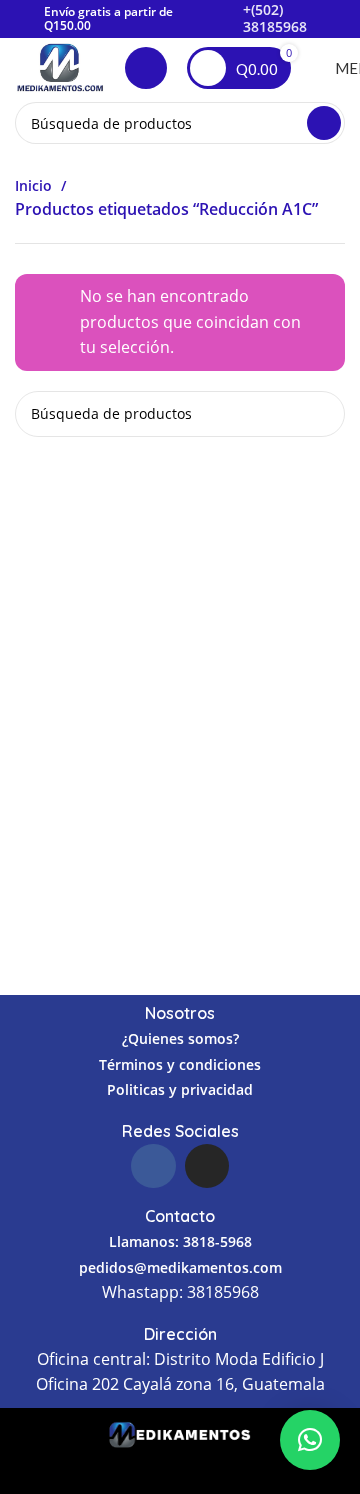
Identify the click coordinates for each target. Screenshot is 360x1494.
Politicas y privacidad (180, 1089)
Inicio (35, 185)
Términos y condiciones (180, 1064)
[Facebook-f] (153, 1166)
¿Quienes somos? (180, 1038)
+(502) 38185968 (275, 18)
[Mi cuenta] (146, 68)
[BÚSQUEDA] (324, 123)
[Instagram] (207, 1166)
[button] (310, 1440)
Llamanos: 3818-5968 (180, 1241)
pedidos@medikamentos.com (180, 1267)
